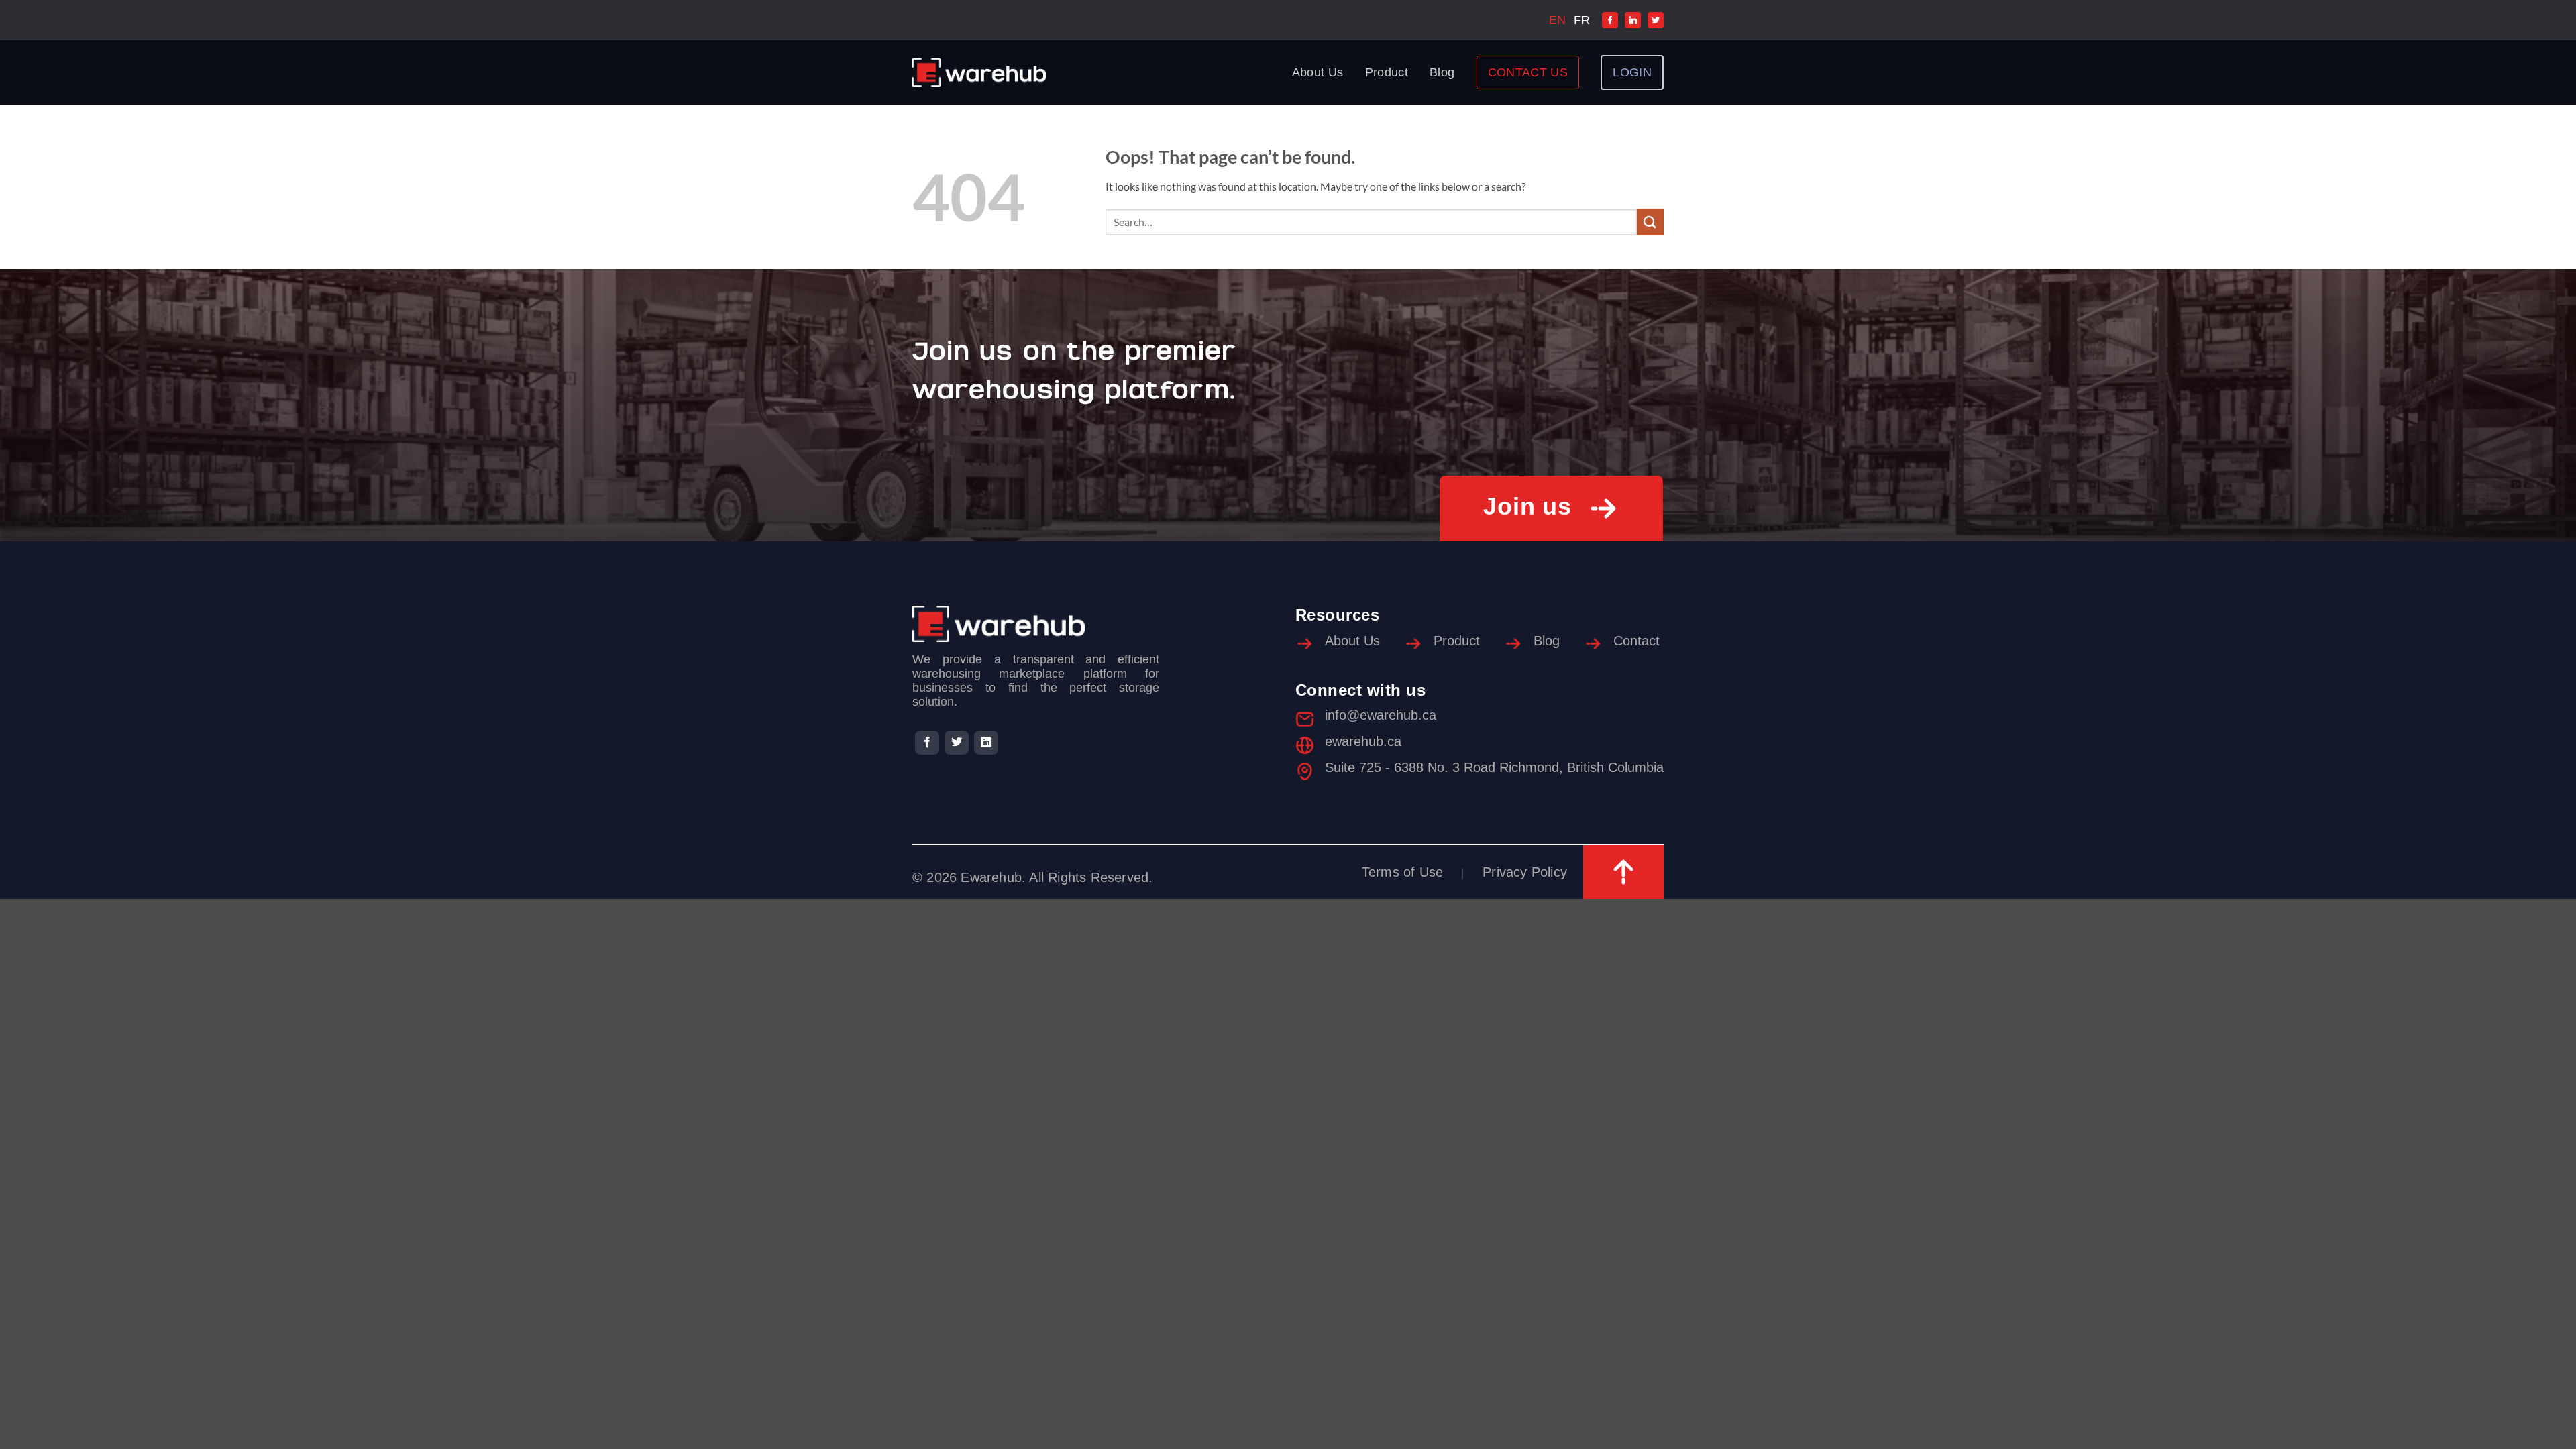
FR (1582, 20)
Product (1387, 72)
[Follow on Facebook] (927, 743)
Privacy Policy (1525, 872)
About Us (1318, 72)
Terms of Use (1402, 872)
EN (1557, 20)
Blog (1442, 72)
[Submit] (1650, 222)
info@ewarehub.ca (1381, 715)
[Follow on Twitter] (957, 743)
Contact (1636, 641)
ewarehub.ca (1363, 741)
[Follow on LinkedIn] (986, 743)
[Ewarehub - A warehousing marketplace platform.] (979, 72)
